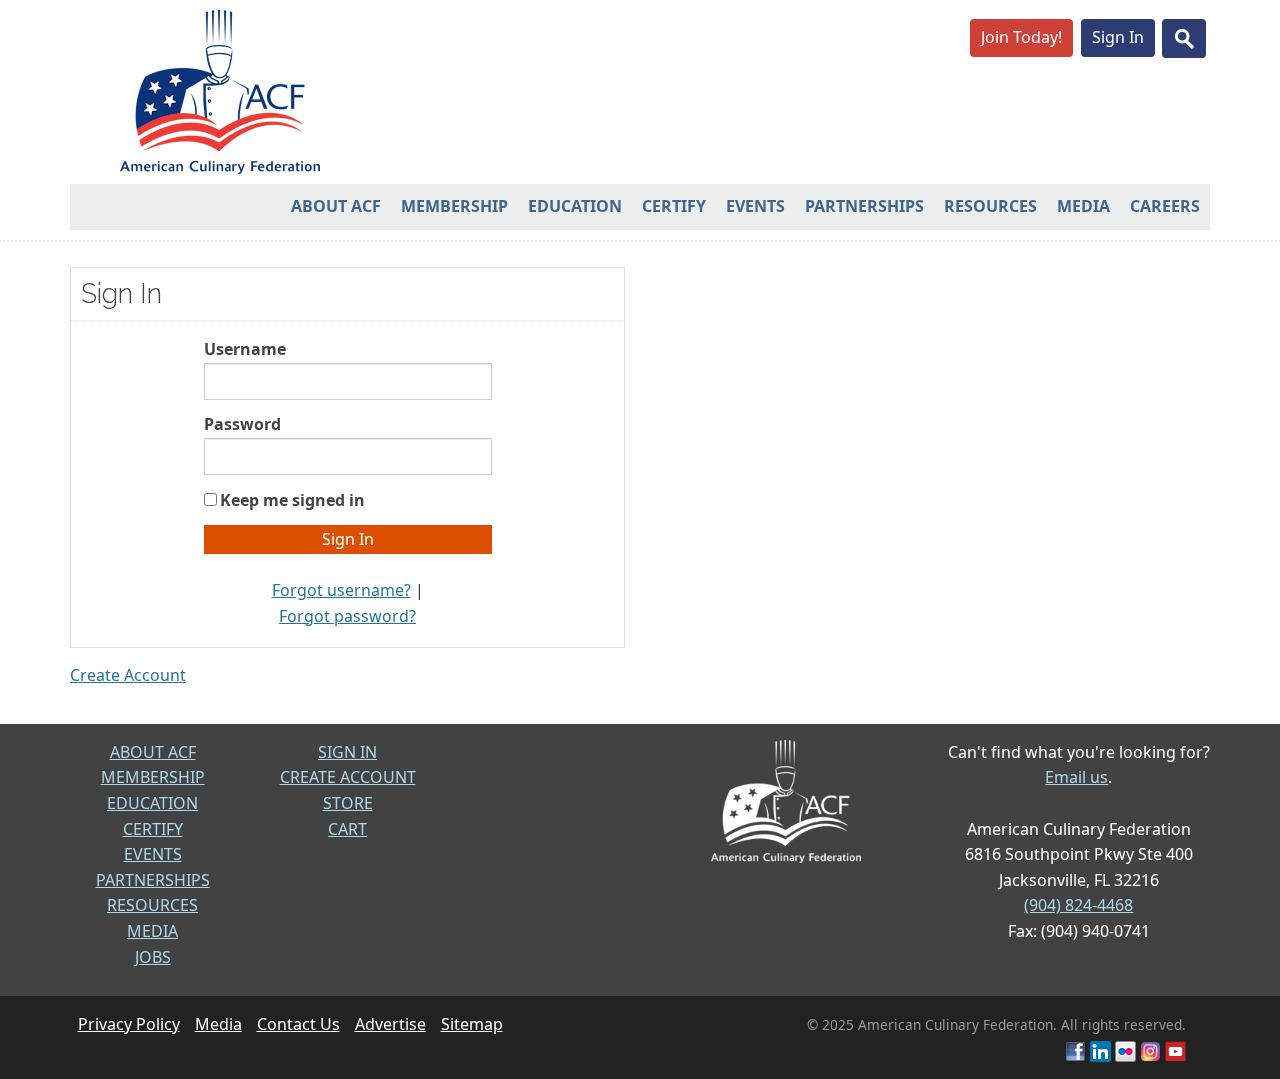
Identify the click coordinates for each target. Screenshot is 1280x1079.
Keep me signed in (292, 500)
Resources (990, 206)
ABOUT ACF (153, 752)
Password (242, 424)
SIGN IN (347, 752)
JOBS (153, 957)
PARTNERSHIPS (153, 880)
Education (575, 206)
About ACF (336, 206)
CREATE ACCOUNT (348, 777)
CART (347, 829)
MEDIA (152, 931)
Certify (674, 206)
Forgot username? (341, 590)
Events (755, 206)
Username (245, 349)
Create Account (128, 675)
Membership (454, 206)
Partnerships (864, 206)
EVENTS (153, 854)
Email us (1076, 777)
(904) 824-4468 (1078, 905)
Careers (1165, 206)
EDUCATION (152, 803)
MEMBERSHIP (153, 777)
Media (1083, 206)
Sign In (1118, 37)
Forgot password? (347, 616)
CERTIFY (153, 829)
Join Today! (1021, 37)
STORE (348, 803)
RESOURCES (152, 905)
